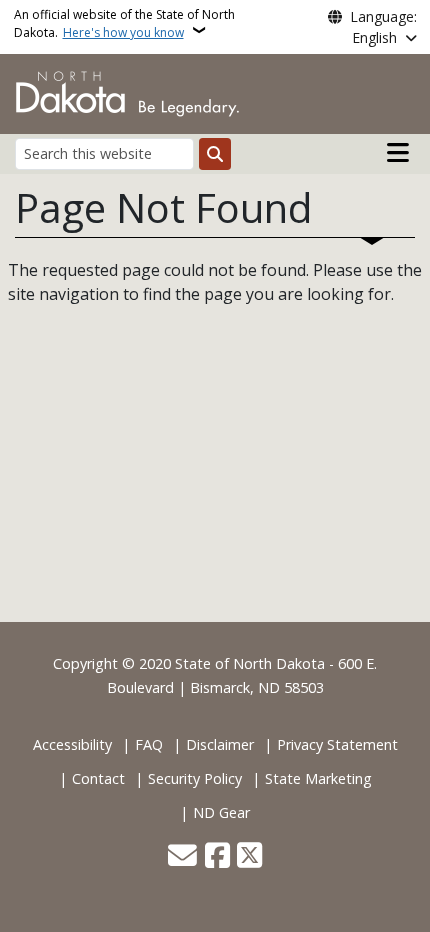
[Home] (127, 92)
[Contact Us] (182, 857)
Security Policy (195, 778)
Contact (98, 778)
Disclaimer (220, 744)
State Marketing (318, 778)
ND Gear (221, 812)
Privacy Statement (337, 744)
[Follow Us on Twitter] (249, 857)
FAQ (149, 744)
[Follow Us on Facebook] (217, 857)
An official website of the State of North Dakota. (124, 23)
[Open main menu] (398, 153)
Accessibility (72, 744)
